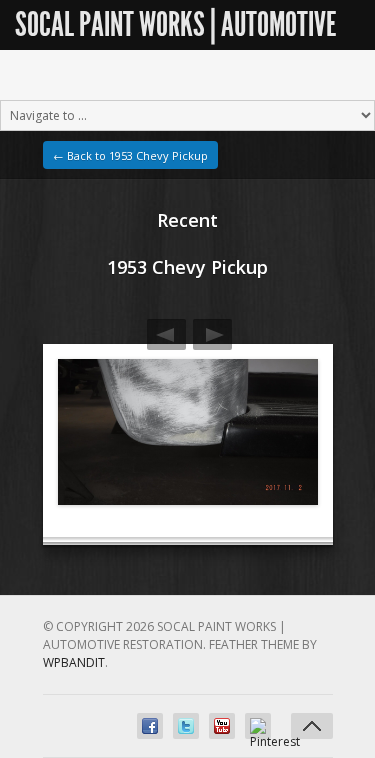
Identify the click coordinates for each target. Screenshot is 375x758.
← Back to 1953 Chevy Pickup (130, 155)
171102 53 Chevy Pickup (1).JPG (212, 334)
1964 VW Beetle (166, 334)
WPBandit (74, 662)
